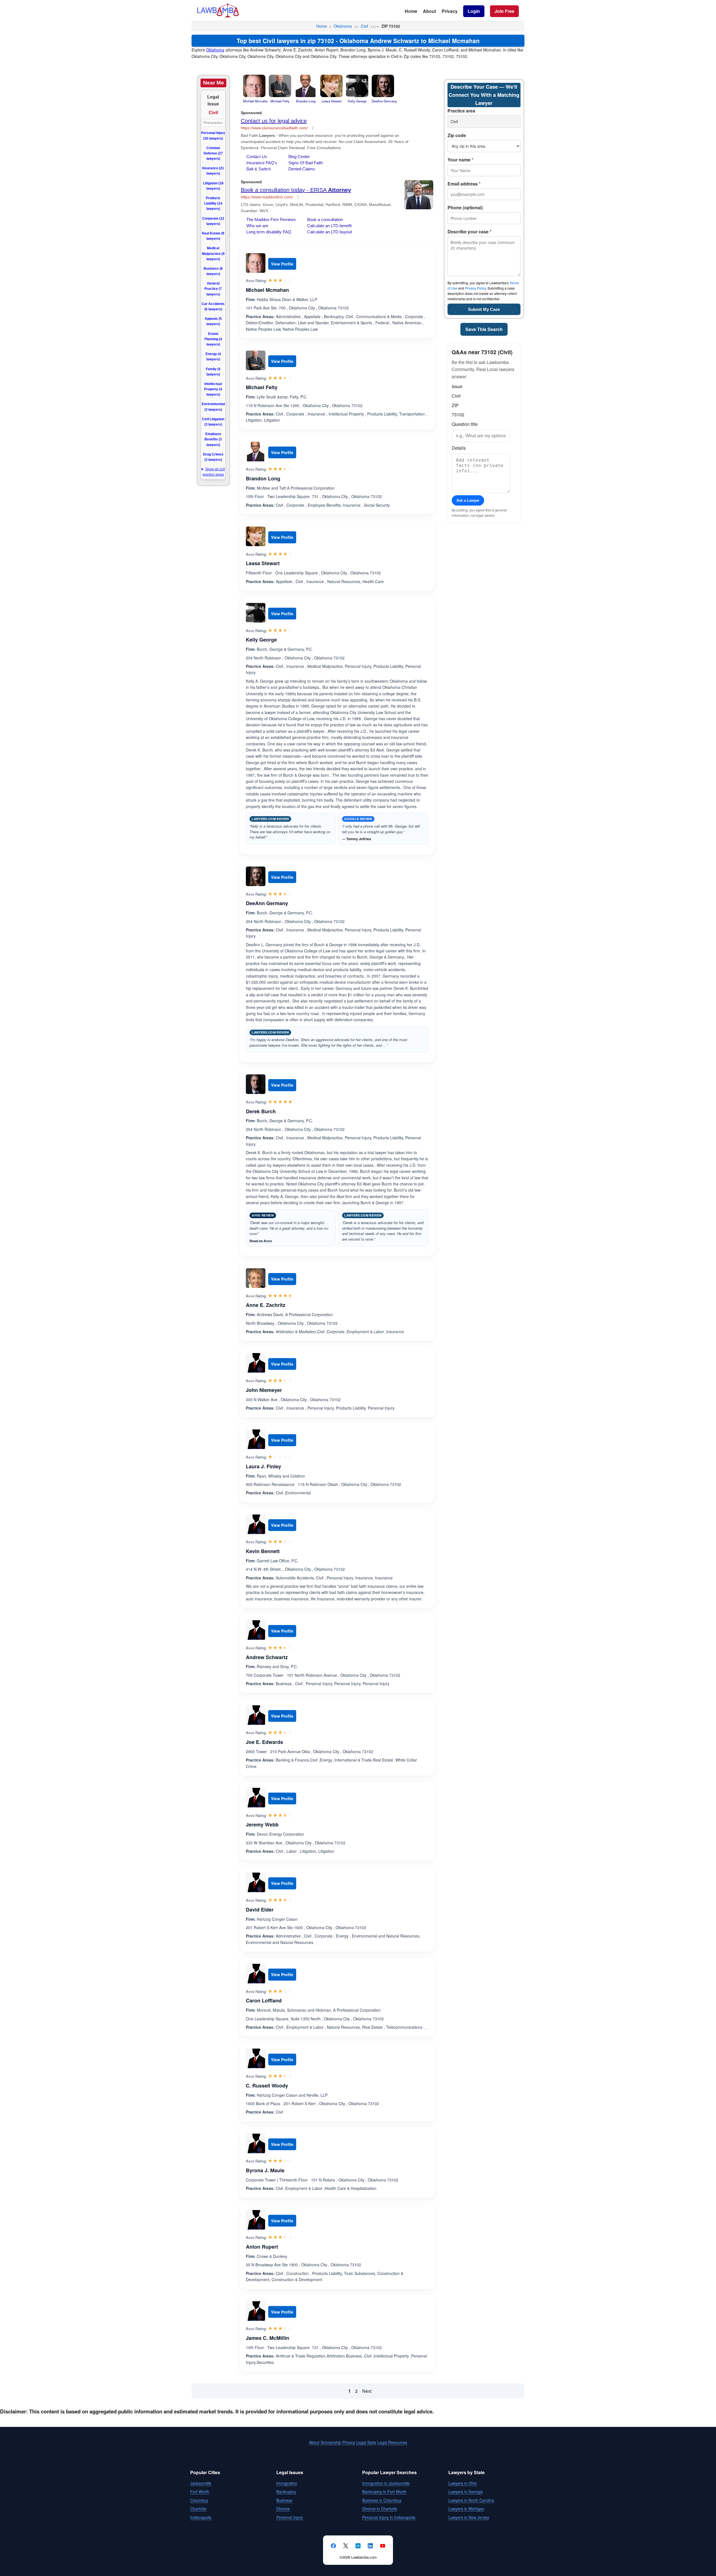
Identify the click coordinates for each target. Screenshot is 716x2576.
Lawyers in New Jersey (469, 2517)
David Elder (260, 1910)
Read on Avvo (261, 1241)
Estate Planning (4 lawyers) (213, 339)
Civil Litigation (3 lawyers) (213, 422)
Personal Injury (290, 2517)
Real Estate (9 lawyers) (213, 236)
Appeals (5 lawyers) (213, 321)
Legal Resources (392, 2442)
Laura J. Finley (263, 1466)
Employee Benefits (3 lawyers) (213, 439)
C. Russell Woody (267, 2086)
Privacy (450, 11)
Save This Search (484, 329)
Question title (465, 424)
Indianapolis (201, 2517)
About (429, 11)
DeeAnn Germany (267, 903)
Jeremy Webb (262, 1824)
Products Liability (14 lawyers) (213, 203)
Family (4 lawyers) (213, 372)
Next (367, 2391)
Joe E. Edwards (264, 1742)
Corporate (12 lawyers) (213, 221)
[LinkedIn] (370, 2546)
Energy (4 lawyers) (213, 357)
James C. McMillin (268, 2338)
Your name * (460, 160)
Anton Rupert (262, 2247)
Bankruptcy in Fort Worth (384, 2492)
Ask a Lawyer (468, 500)
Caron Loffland (264, 2000)
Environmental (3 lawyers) (213, 407)
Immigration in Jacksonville (386, 2483)
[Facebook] (333, 2546)
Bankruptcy (286, 2492)
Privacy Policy (475, 288)
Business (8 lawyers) (213, 271)
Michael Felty (262, 387)
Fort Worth (200, 2492)
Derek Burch (261, 1111)
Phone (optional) (465, 207)
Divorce (283, 2509)
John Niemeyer (264, 1390)
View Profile (282, 264)
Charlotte (198, 2509)
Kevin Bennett (263, 1551)
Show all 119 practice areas (214, 472)
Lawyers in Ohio (463, 2483)
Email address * (464, 184)
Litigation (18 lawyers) (213, 186)
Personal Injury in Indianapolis (389, 2517)
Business (284, 2500)
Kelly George (261, 640)
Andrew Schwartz (267, 1657)
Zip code (457, 135)
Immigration (287, 2483)
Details (459, 448)
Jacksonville (201, 2483)
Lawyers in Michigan (466, 2509)
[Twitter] (346, 2546)
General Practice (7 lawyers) (213, 289)
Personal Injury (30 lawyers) (213, 136)
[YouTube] (383, 2546)
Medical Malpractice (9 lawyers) (213, 253)
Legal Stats (366, 2442)
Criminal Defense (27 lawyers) (213, 153)
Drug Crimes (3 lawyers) (213, 457)
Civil (364, 26)
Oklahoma (343, 26)
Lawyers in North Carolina (471, 2500)
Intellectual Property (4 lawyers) (213, 389)
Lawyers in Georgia (466, 2492)
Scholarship (331, 2442)
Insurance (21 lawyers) (213, 171)
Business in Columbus (382, 2500)
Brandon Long (263, 478)
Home (411, 11)
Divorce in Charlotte (380, 2509)
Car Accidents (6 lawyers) (213, 307)
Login (474, 11)
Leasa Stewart (263, 563)
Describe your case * (469, 232)
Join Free (504, 11)
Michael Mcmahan (267, 290)
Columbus (199, 2500)
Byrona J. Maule (265, 2170)
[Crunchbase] (358, 2546)
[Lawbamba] (218, 16)
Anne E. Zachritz (266, 1305)
